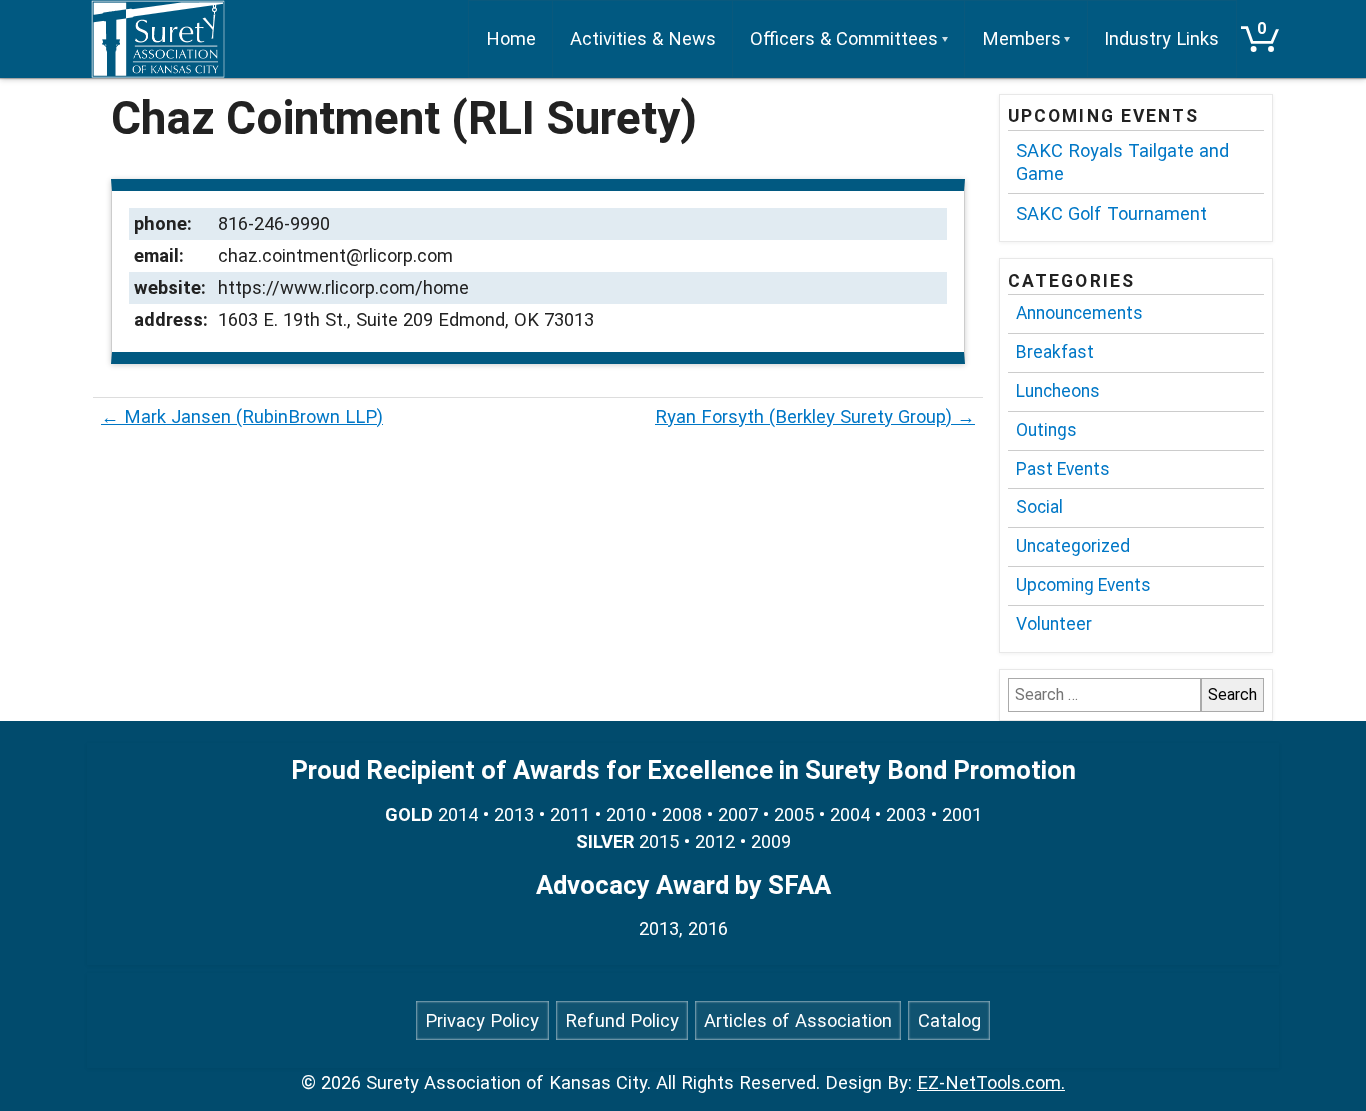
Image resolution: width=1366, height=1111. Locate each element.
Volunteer (1054, 624)
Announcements (1079, 313)
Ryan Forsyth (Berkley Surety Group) (815, 416)
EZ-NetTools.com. (991, 1082)
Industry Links (1161, 38)
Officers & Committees (844, 38)
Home (511, 38)
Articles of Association (798, 1020)
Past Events (1063, 469)
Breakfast (1055, 352)
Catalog (949, 1020)
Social (1039, 507)
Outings (1046, 430)
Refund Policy (622, 1020)
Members (1021, 38)
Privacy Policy (482, 1020)
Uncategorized (1073, 546)
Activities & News (643, 38)
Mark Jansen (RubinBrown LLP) (242, 416)
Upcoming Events (1083, 585)
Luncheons (1058, 391)
